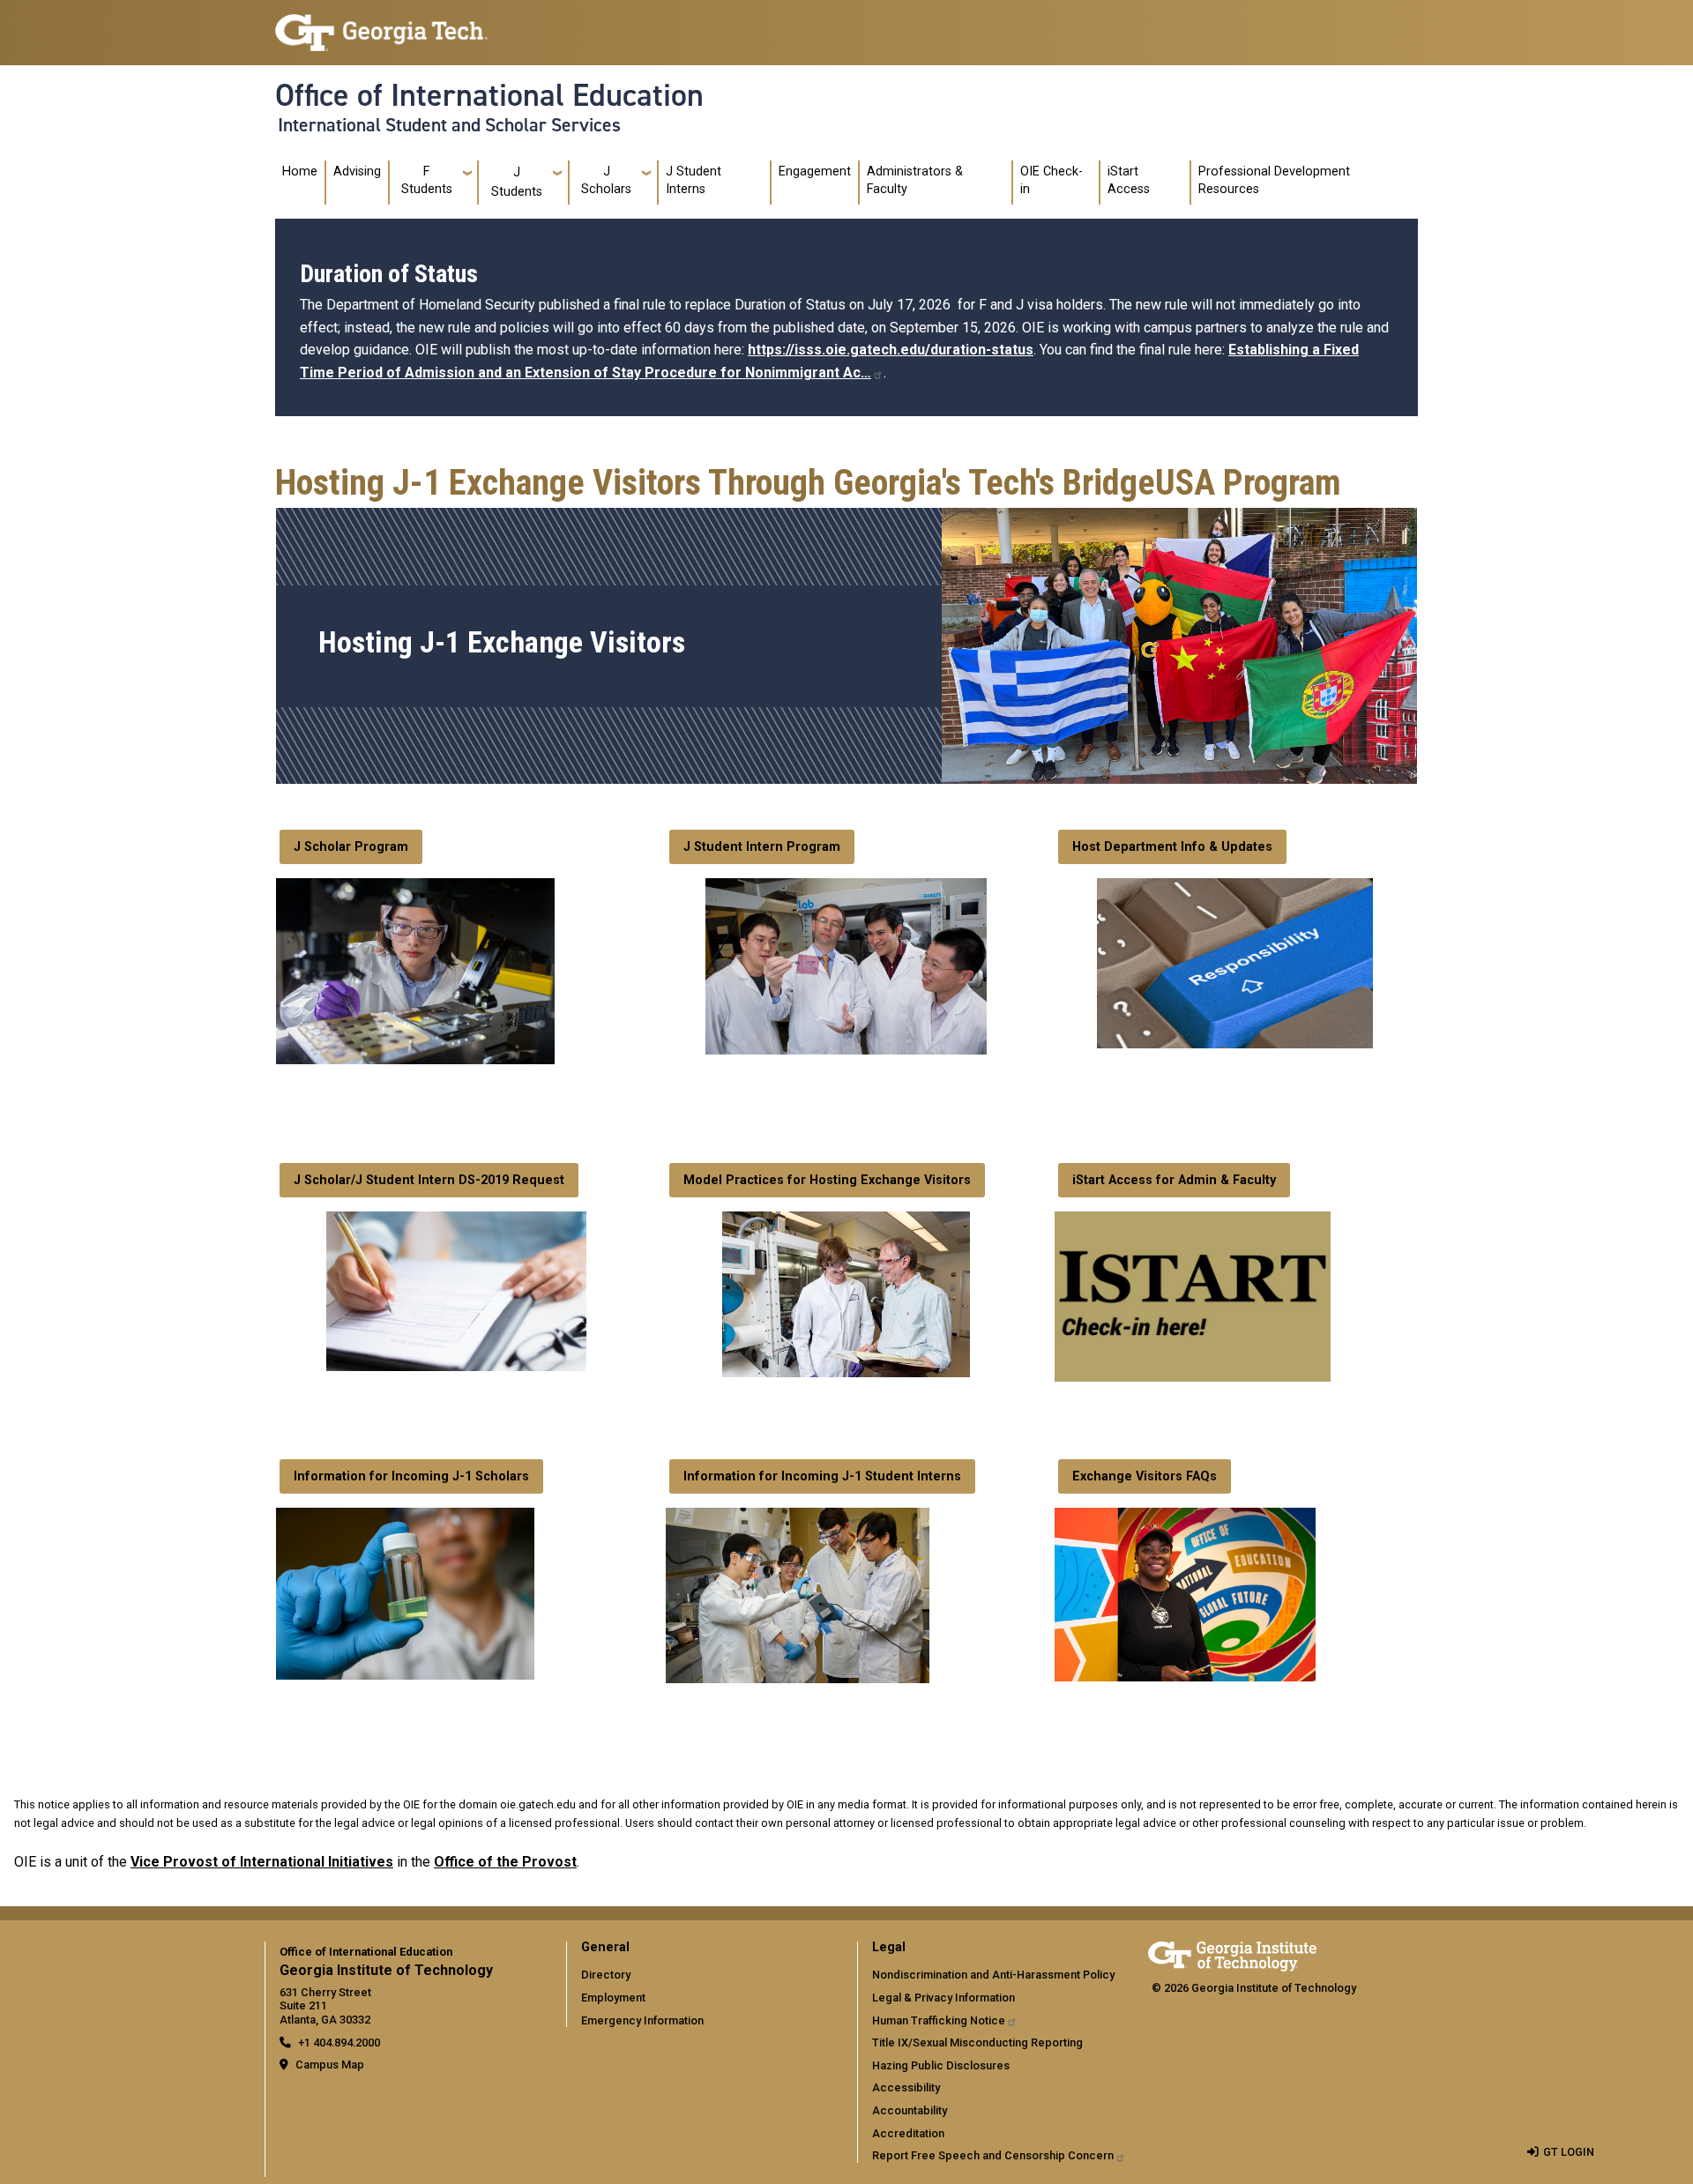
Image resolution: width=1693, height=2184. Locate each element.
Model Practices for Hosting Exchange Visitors (827, 1180)
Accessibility (906, 2087)
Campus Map (330, 2065)
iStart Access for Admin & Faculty (1174, 1180)
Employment (613, 1998)
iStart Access (1129, 180)
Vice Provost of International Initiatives (262, 1862)
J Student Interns (694, 180)
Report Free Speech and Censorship (993, 2155)
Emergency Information (642, 2020)
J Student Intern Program (762, 847)
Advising (357, 171)
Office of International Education (489, 95)
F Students (427, 180)
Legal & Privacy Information (943, 1998)
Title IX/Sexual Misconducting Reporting (977, 2042)
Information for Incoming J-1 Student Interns (822, 1476)
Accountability (910, 2110)
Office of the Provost (505, 1862)
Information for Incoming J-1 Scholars (411, 1476)
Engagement (815, 171)
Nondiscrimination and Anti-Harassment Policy (993, 1975)
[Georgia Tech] (1232, 1953)
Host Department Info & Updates (1172, 847)
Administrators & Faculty (915, 180)
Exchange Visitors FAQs (1145, 1476)
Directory (606, 1975)
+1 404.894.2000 (339, 2042)
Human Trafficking (939, 2020)
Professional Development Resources (1274, 180)
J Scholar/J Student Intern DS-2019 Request (429, 1180)
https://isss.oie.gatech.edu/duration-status (891, 350)
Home (300, 171)
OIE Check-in (1052, 180)
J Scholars (606, 180)
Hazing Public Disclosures (941, 2065)
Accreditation (908, 2133)
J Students (517, 182)
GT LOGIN (1569, 2152)
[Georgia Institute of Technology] (381, 25)
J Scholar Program (351, 847)
